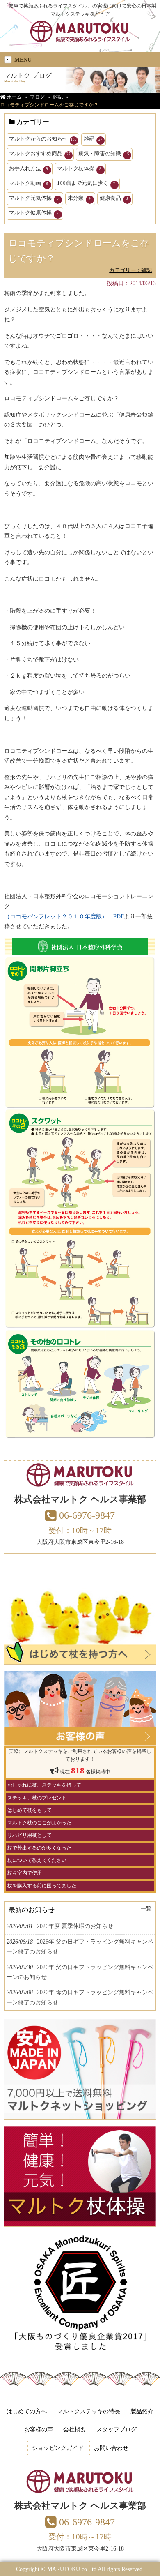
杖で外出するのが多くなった (39, 1848)
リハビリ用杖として (30, 1835)
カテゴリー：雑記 (130, 270)
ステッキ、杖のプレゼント (37, 1798)
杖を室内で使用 (25, 1873)
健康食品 (114, 198)
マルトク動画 (29, 183)
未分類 (79, 198)
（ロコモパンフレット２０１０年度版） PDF (64, 916)
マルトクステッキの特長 (89, 2411)
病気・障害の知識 (104, 153)
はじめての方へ (27, 2411)
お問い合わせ (111, 2448)
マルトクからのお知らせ (43, 139)
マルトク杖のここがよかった (39, 1823)
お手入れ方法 (29, 168)
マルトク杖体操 (79, 168)
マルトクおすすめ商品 (40, 153)
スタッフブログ (117, 2429)
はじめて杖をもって (30, 1810)
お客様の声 (39, 2429)
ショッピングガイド (58, 2448)
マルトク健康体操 (34, 213)
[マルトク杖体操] (80, 2222)
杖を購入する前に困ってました (42, 1886)
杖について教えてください (37, 1860)
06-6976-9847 (86, 1515)
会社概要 (75, 2429)
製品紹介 (142, 2411)
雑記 (93, 139)
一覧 (146, 1909)
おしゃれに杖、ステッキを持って (44, 1785)
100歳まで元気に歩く (86, 183)
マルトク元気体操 (34, 198)
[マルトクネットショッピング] (80, 2115)
